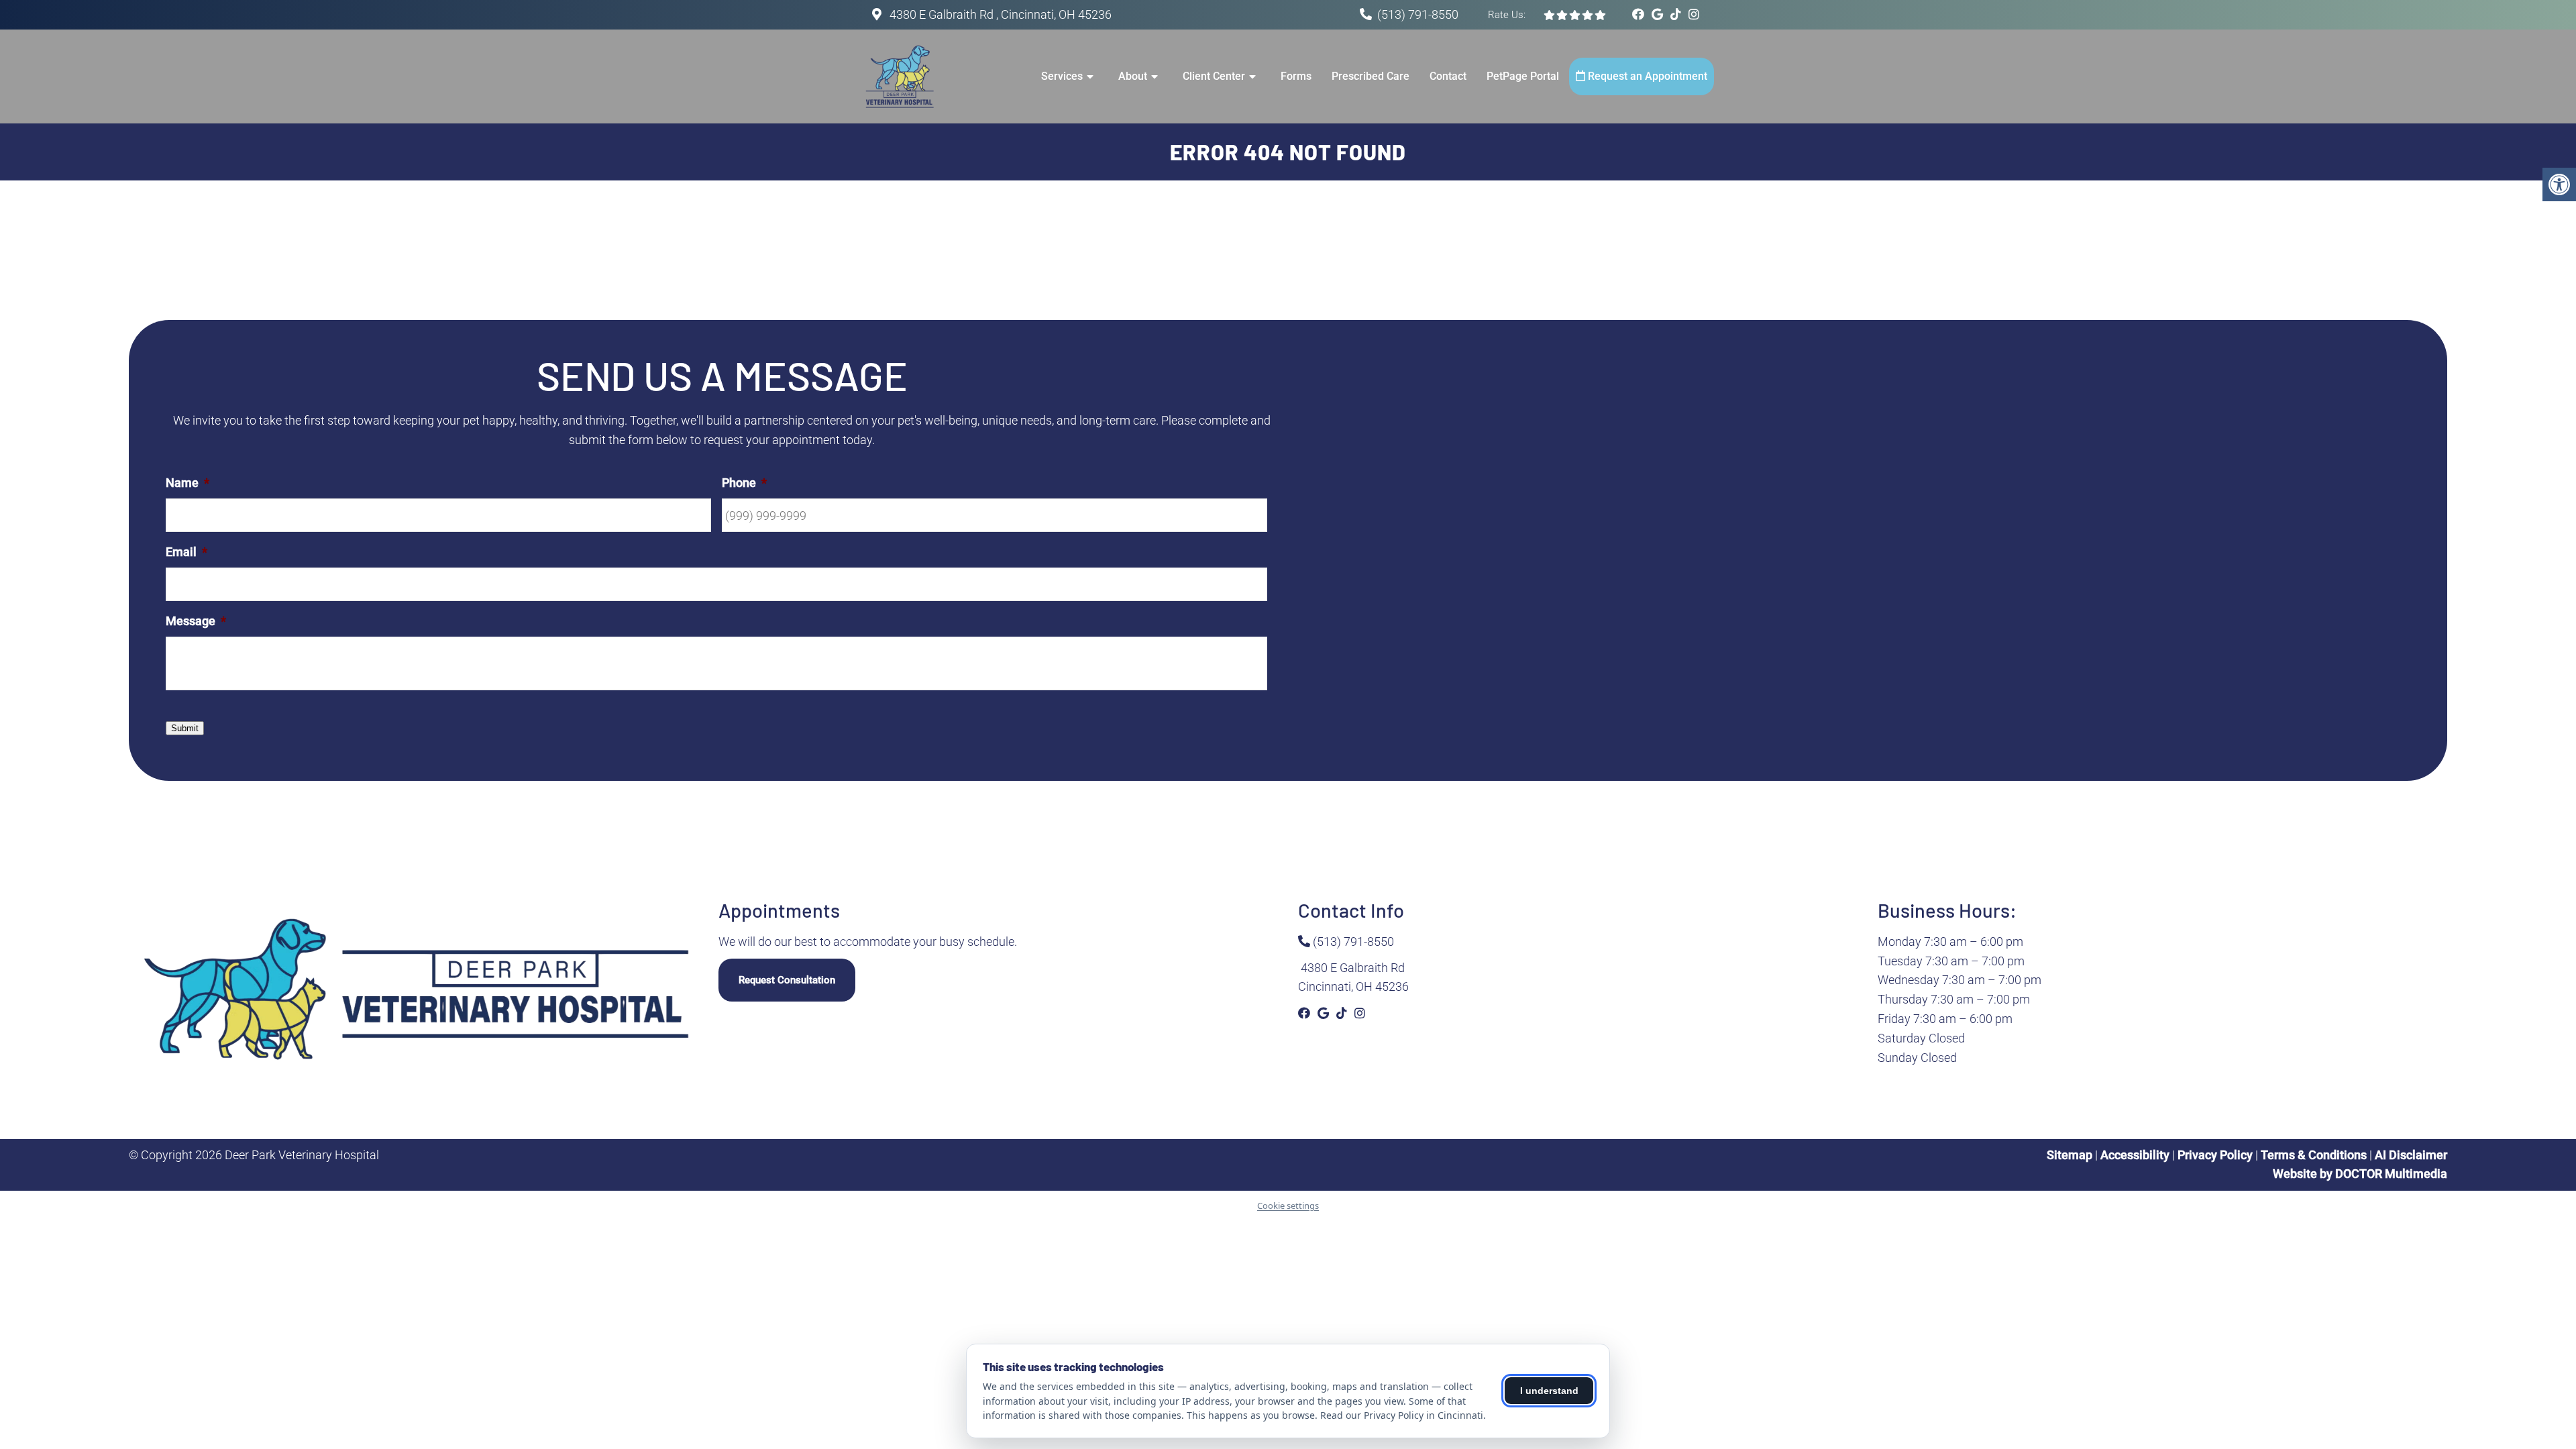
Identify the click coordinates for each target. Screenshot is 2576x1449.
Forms (1296, 76)
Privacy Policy (2216, 1155)
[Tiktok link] (1677, 14)
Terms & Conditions (2315, 1155)
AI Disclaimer (2411, 1155)
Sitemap (2070, 1155)
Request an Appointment (1646, 76)
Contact (1448, 76)
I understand (1549, 1391)
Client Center (1214, 76)
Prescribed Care (1371, 76)
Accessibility (2135, 1155)
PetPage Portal (1523, 76)
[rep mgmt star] (1575, 15)
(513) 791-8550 (1418, 14)
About (1133, 76)
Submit (185, 728)
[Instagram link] (1694, 14)
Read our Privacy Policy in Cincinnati (1402, 1415)
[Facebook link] (1640, 14)
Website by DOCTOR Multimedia (2360, 1174)
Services (1062, 76)
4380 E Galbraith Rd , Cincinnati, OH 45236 (999, 14)
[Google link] (1659, 14)
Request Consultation (787, 980)
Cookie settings (1288, 1205)
